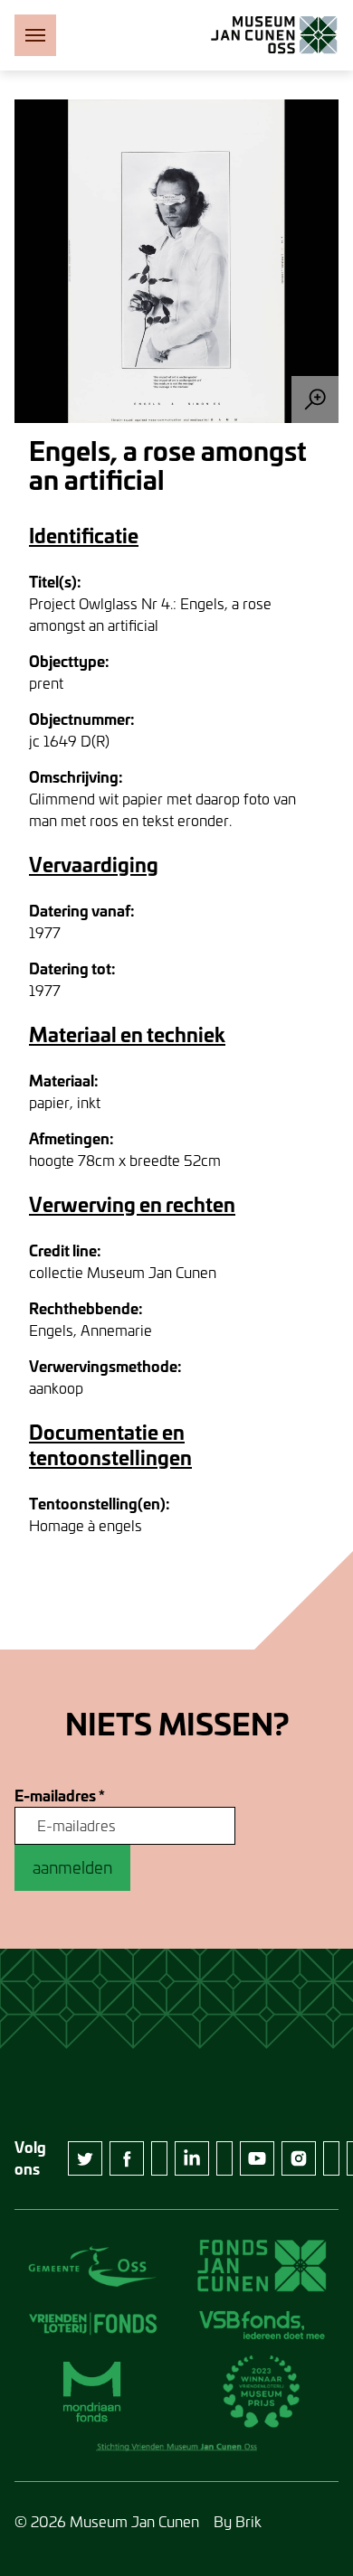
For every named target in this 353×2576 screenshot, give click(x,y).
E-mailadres (60, 1796)
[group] (176, 261)
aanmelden (72, 1867)
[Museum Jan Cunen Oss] (274, 35)
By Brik (238, 2521)
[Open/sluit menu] (35, 35)
